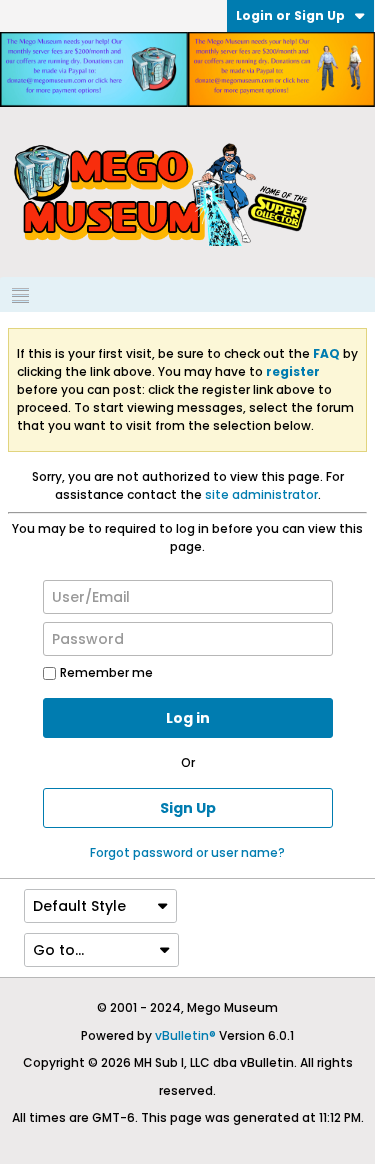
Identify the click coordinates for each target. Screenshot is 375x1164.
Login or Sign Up (290, 15)
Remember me (106, 672)
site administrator (261, 494)
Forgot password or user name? (187, 852)
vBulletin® (185, 1035)
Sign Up (188, 808)
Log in (188, 718)
